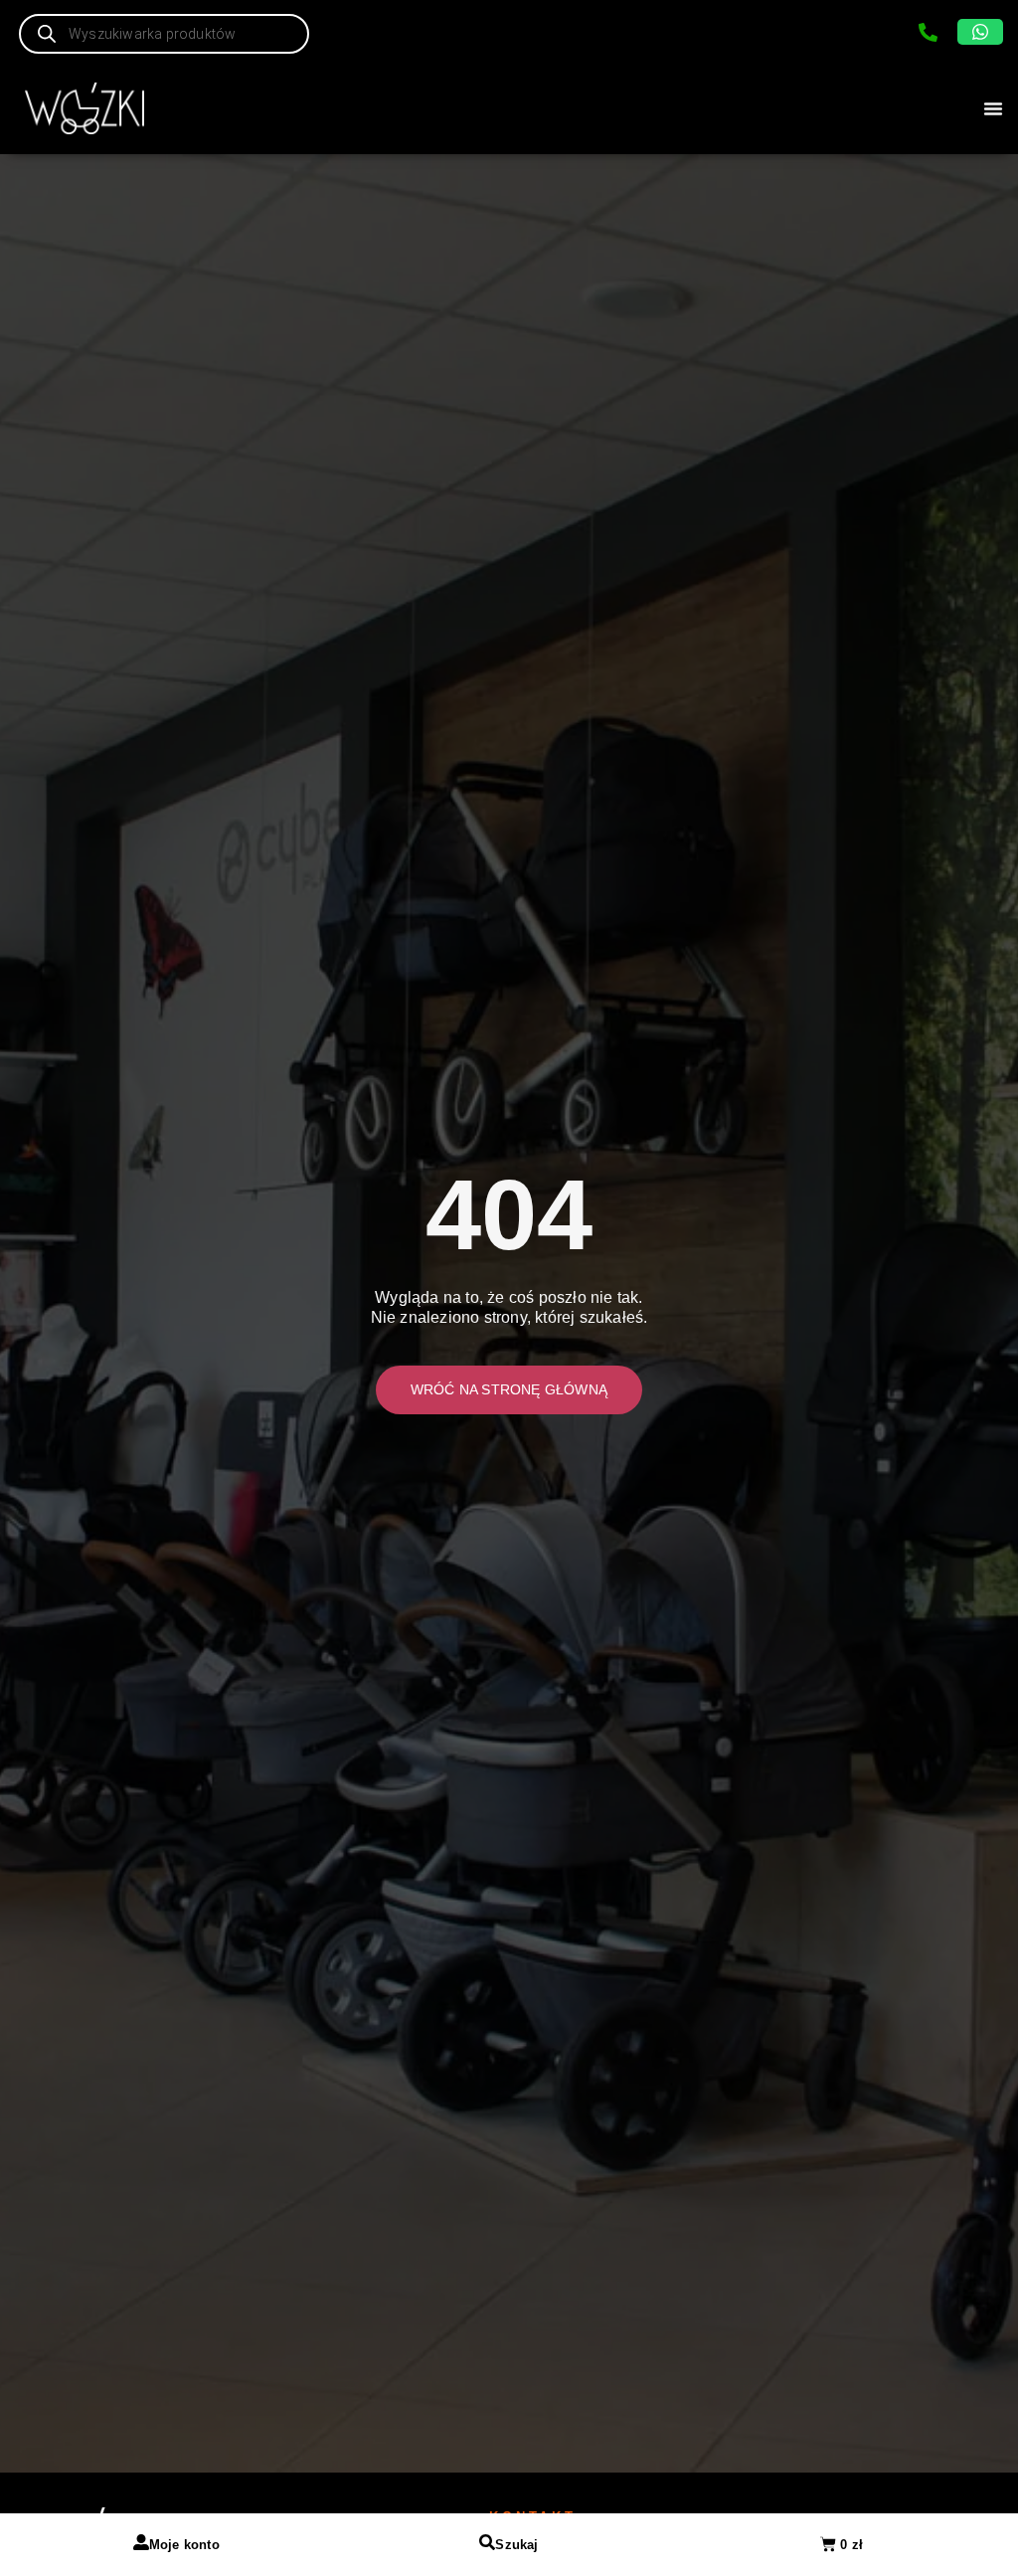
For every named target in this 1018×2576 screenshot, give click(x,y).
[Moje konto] (141, 2542)
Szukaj (516, 2545)
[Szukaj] (487, 2542)
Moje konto (184, 2545)
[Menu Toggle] (993, 108)
